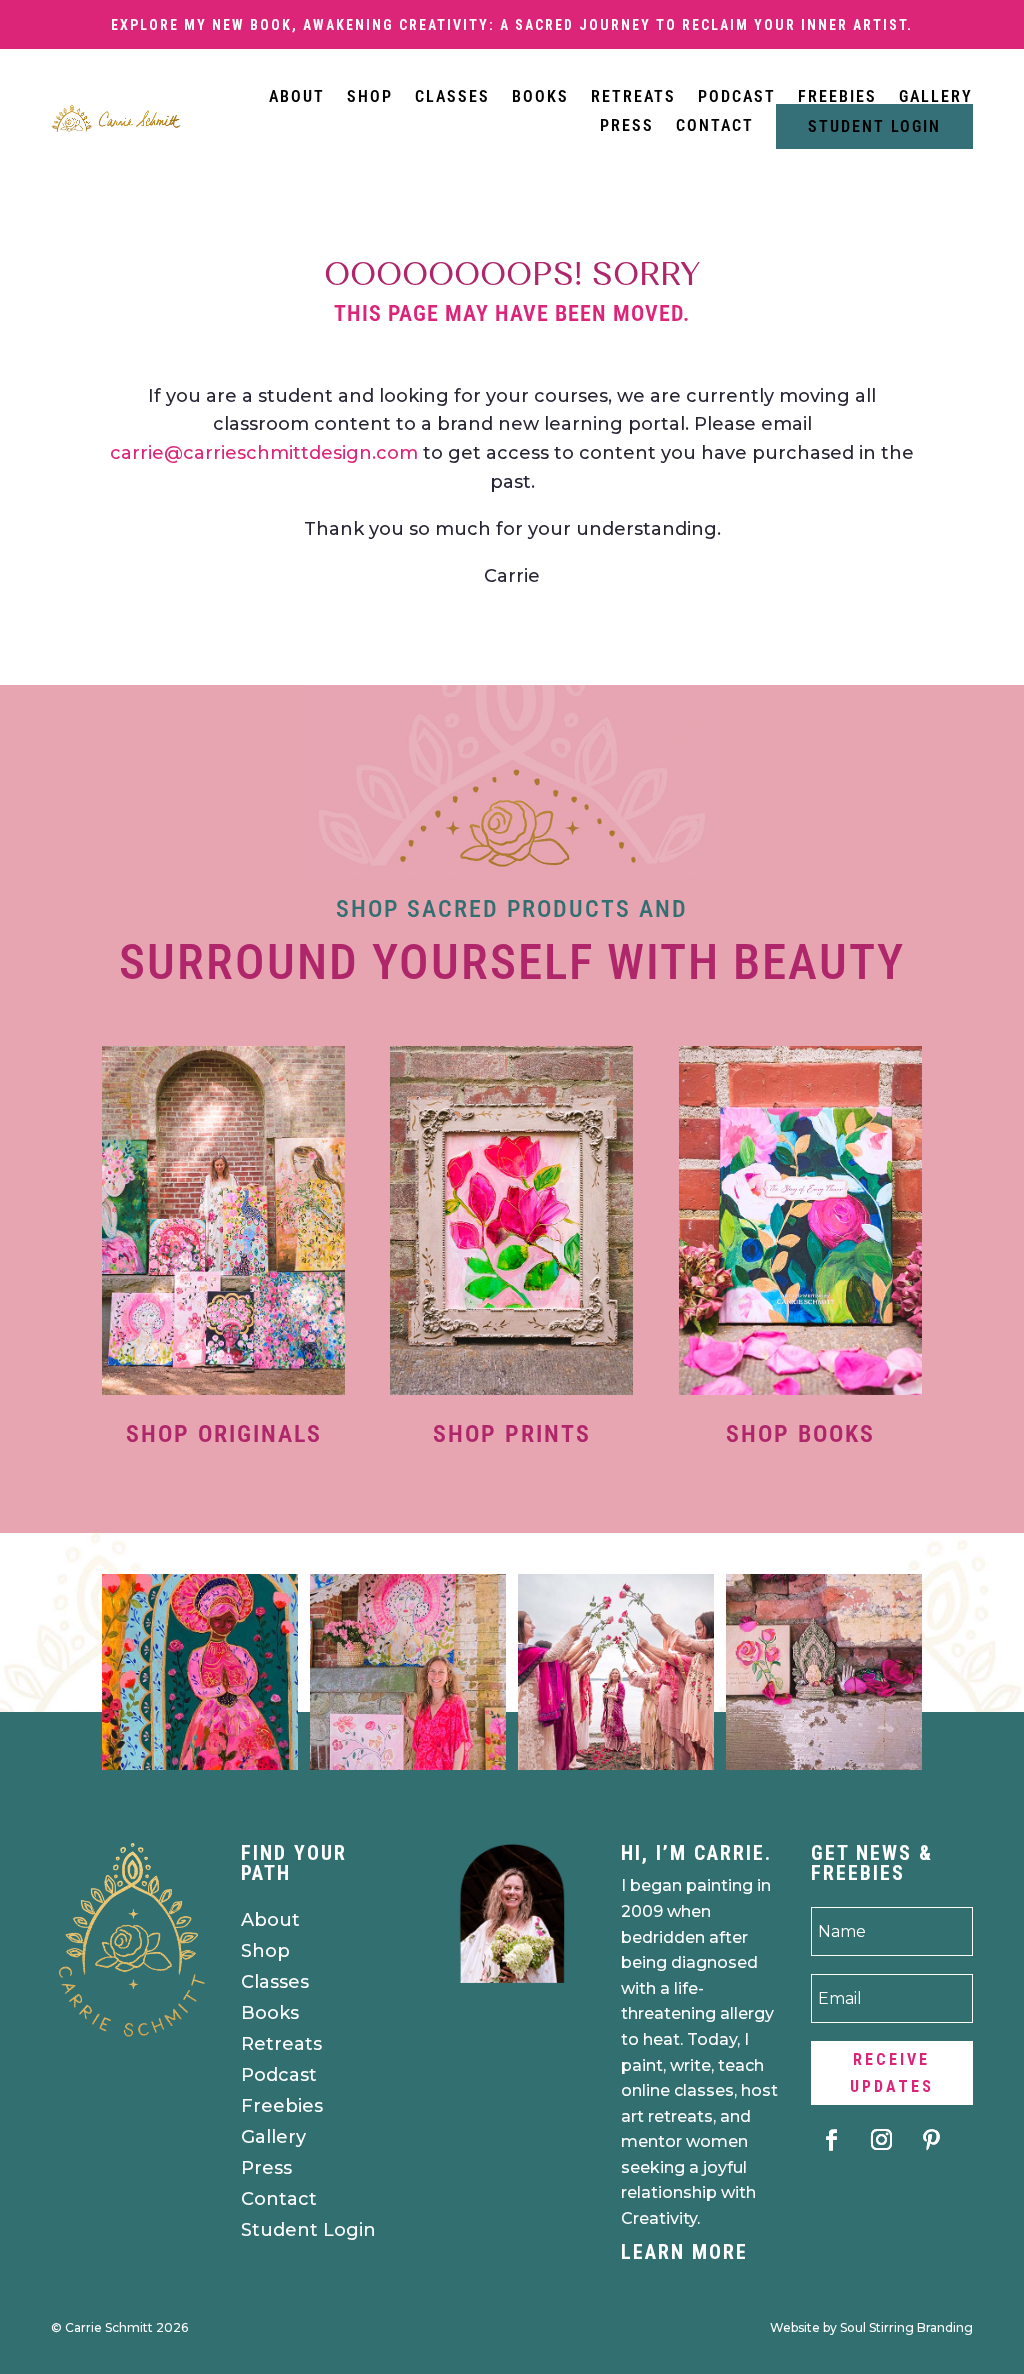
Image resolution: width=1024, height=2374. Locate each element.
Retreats (633, 97)
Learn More (684, 2252)
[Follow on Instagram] (882, 2140)
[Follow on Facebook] (832, 2140)
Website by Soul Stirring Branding (871, 2327)
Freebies (837, 97)
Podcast (737, 97)
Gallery (936, 97)
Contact (715, 126)
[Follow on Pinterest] (932, 2140)
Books (540, 97)
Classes (452, 97)
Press (627, 126)
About (297, 97)
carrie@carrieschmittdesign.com (264, 453)
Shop (370, 97)
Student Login (874, 126)
